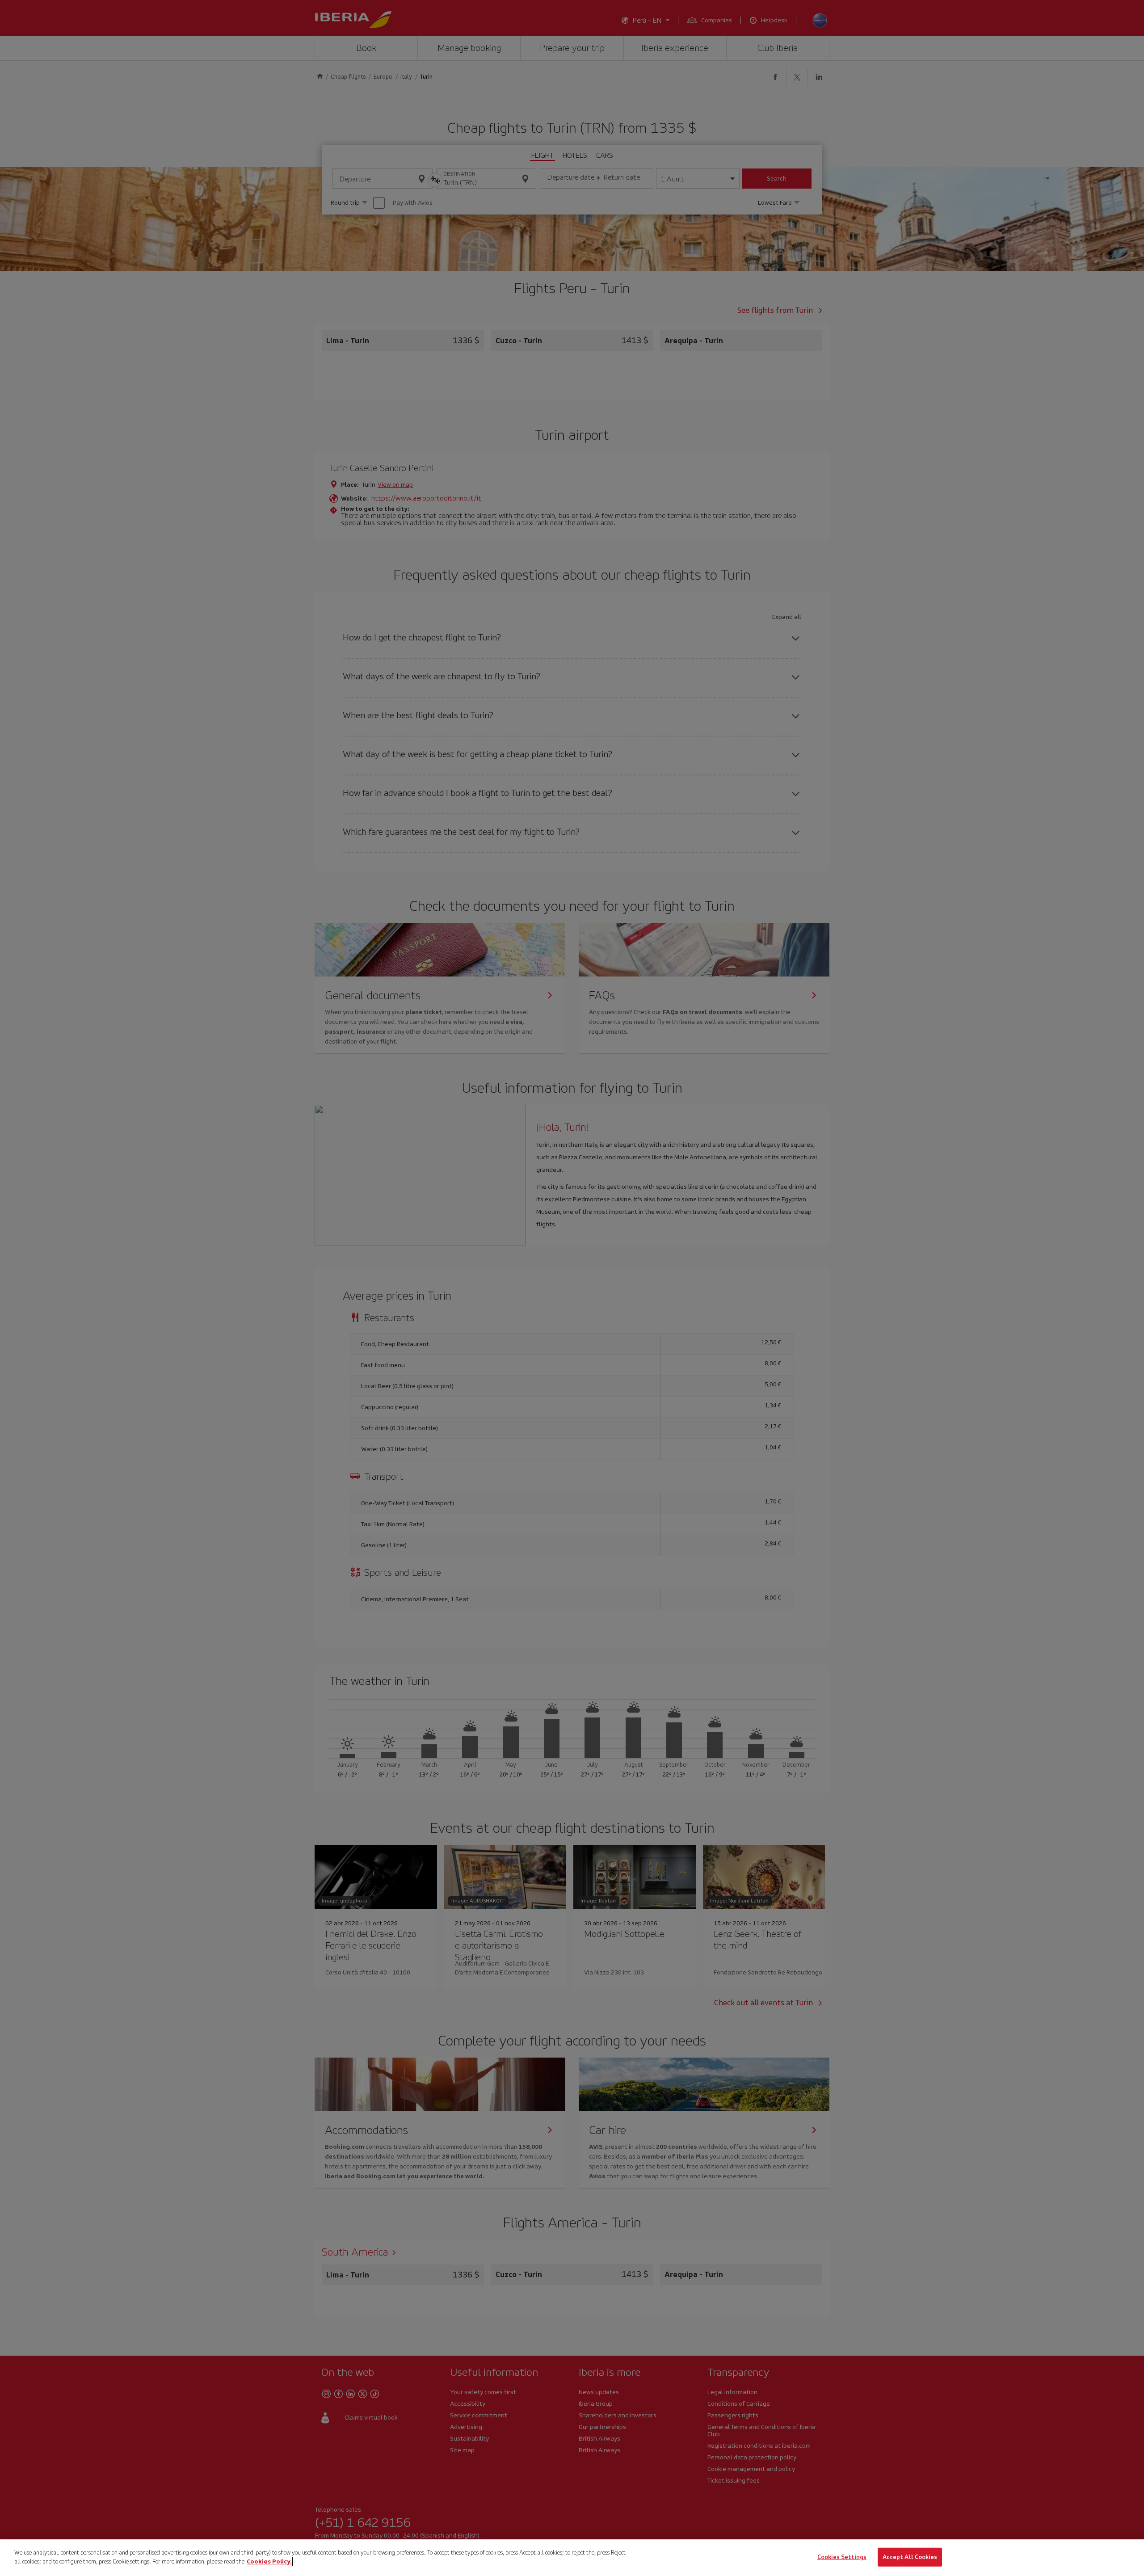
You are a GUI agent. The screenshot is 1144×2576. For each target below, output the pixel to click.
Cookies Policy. (269, 2561)
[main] (572, 2558)
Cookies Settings (842, 2557)
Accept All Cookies (910, 2557)
